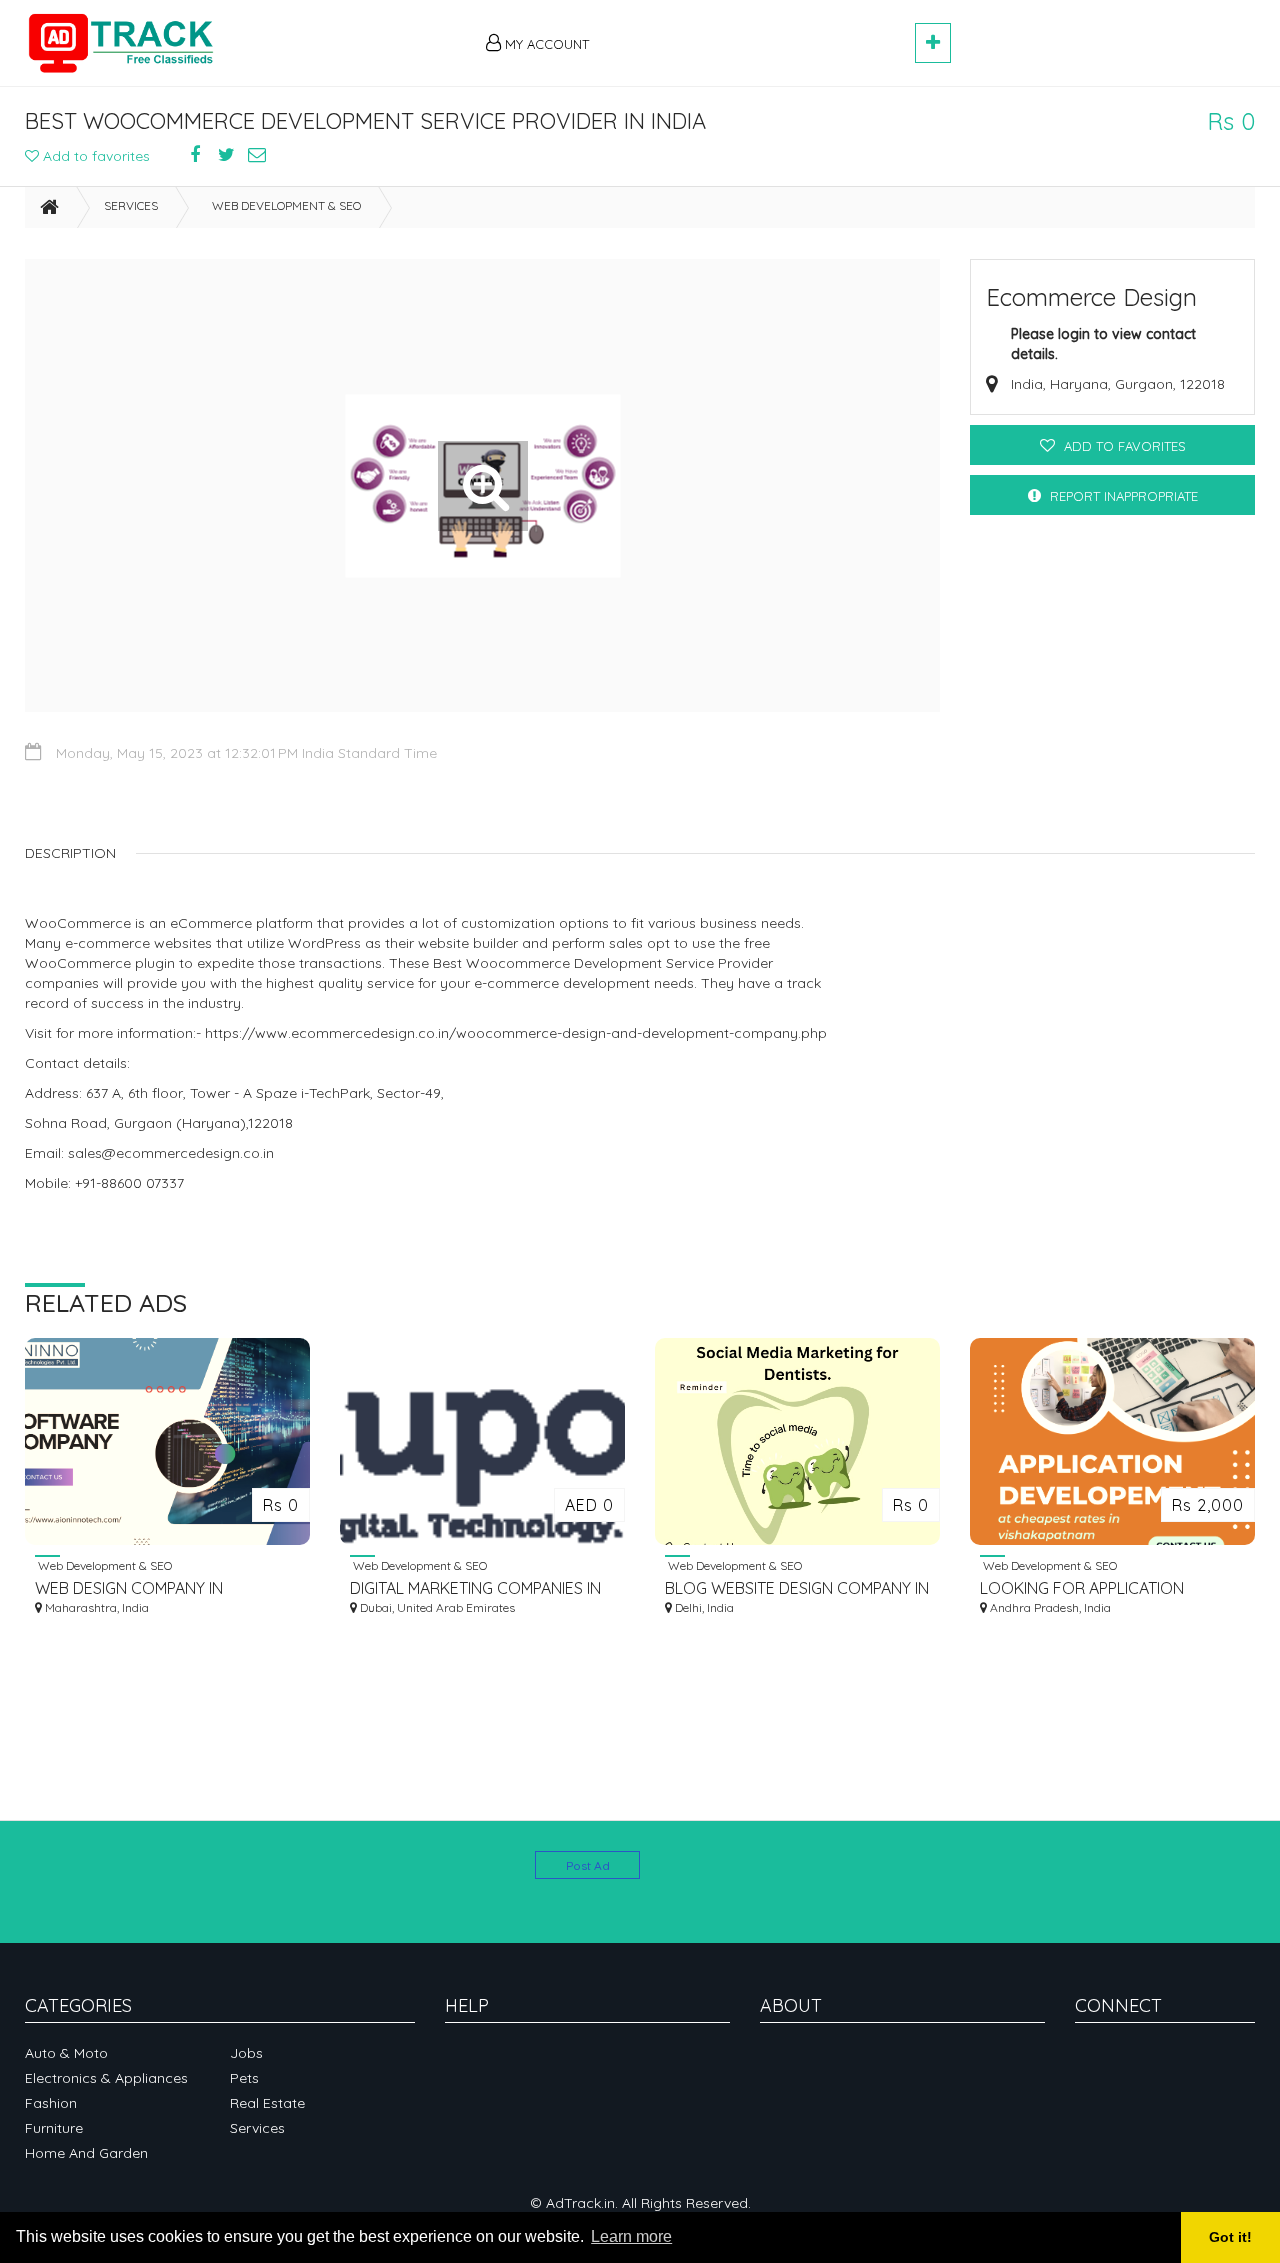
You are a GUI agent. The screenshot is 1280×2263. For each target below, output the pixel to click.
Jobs (246, 2053)
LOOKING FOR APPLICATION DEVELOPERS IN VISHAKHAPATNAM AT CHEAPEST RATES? (1107, 1588)
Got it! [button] (1230, 2237)
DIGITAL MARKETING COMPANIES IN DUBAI (475, 1588)
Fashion (51, 2103)
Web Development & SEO (286, 205)
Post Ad (588, 1865)
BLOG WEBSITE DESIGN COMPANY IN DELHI (797, 1588)
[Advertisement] (761, 32)
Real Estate (267, 2103)
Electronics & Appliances (106, 2078)
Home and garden (86, 2153)
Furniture (54, 2128)
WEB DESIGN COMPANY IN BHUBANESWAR (129, 1588)
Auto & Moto (66, 2053)
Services (131, 205)
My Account (545, 44)
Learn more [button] (631, 2236)
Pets (244, 2078)
